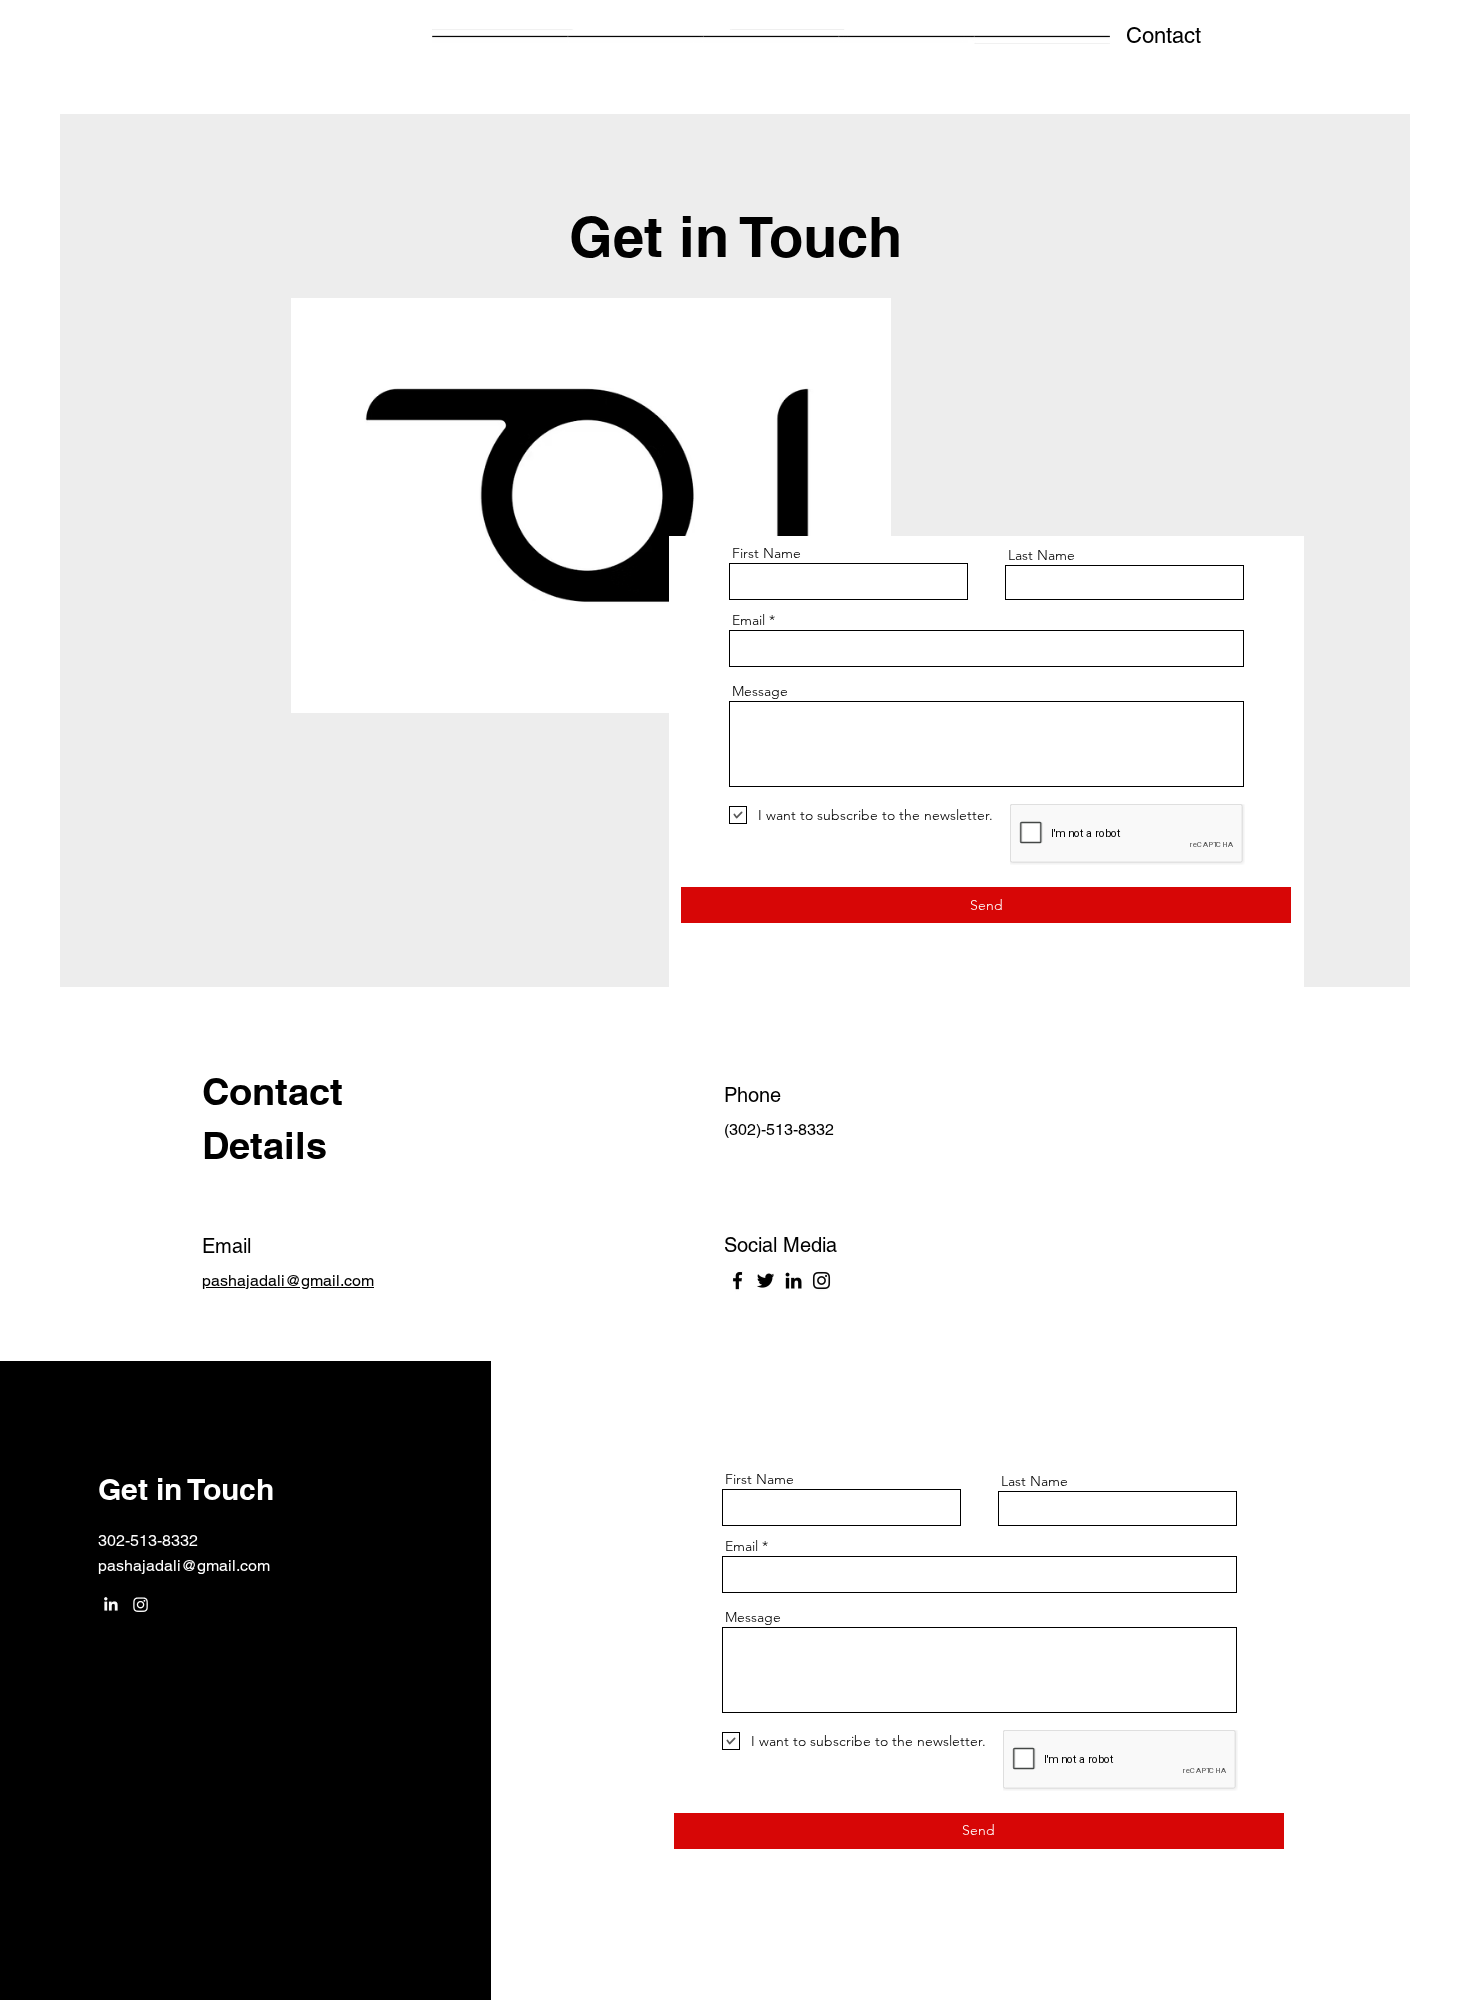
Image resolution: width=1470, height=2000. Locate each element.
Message (760, 691)
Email (748, 620)
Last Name (1041, 555)
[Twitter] (765, 1280)
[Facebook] (737, 1280)
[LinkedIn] (793, 1280)
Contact (1163, 35)
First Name (766, 553)
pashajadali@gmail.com (184, 1565)
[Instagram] (821, 1280)
